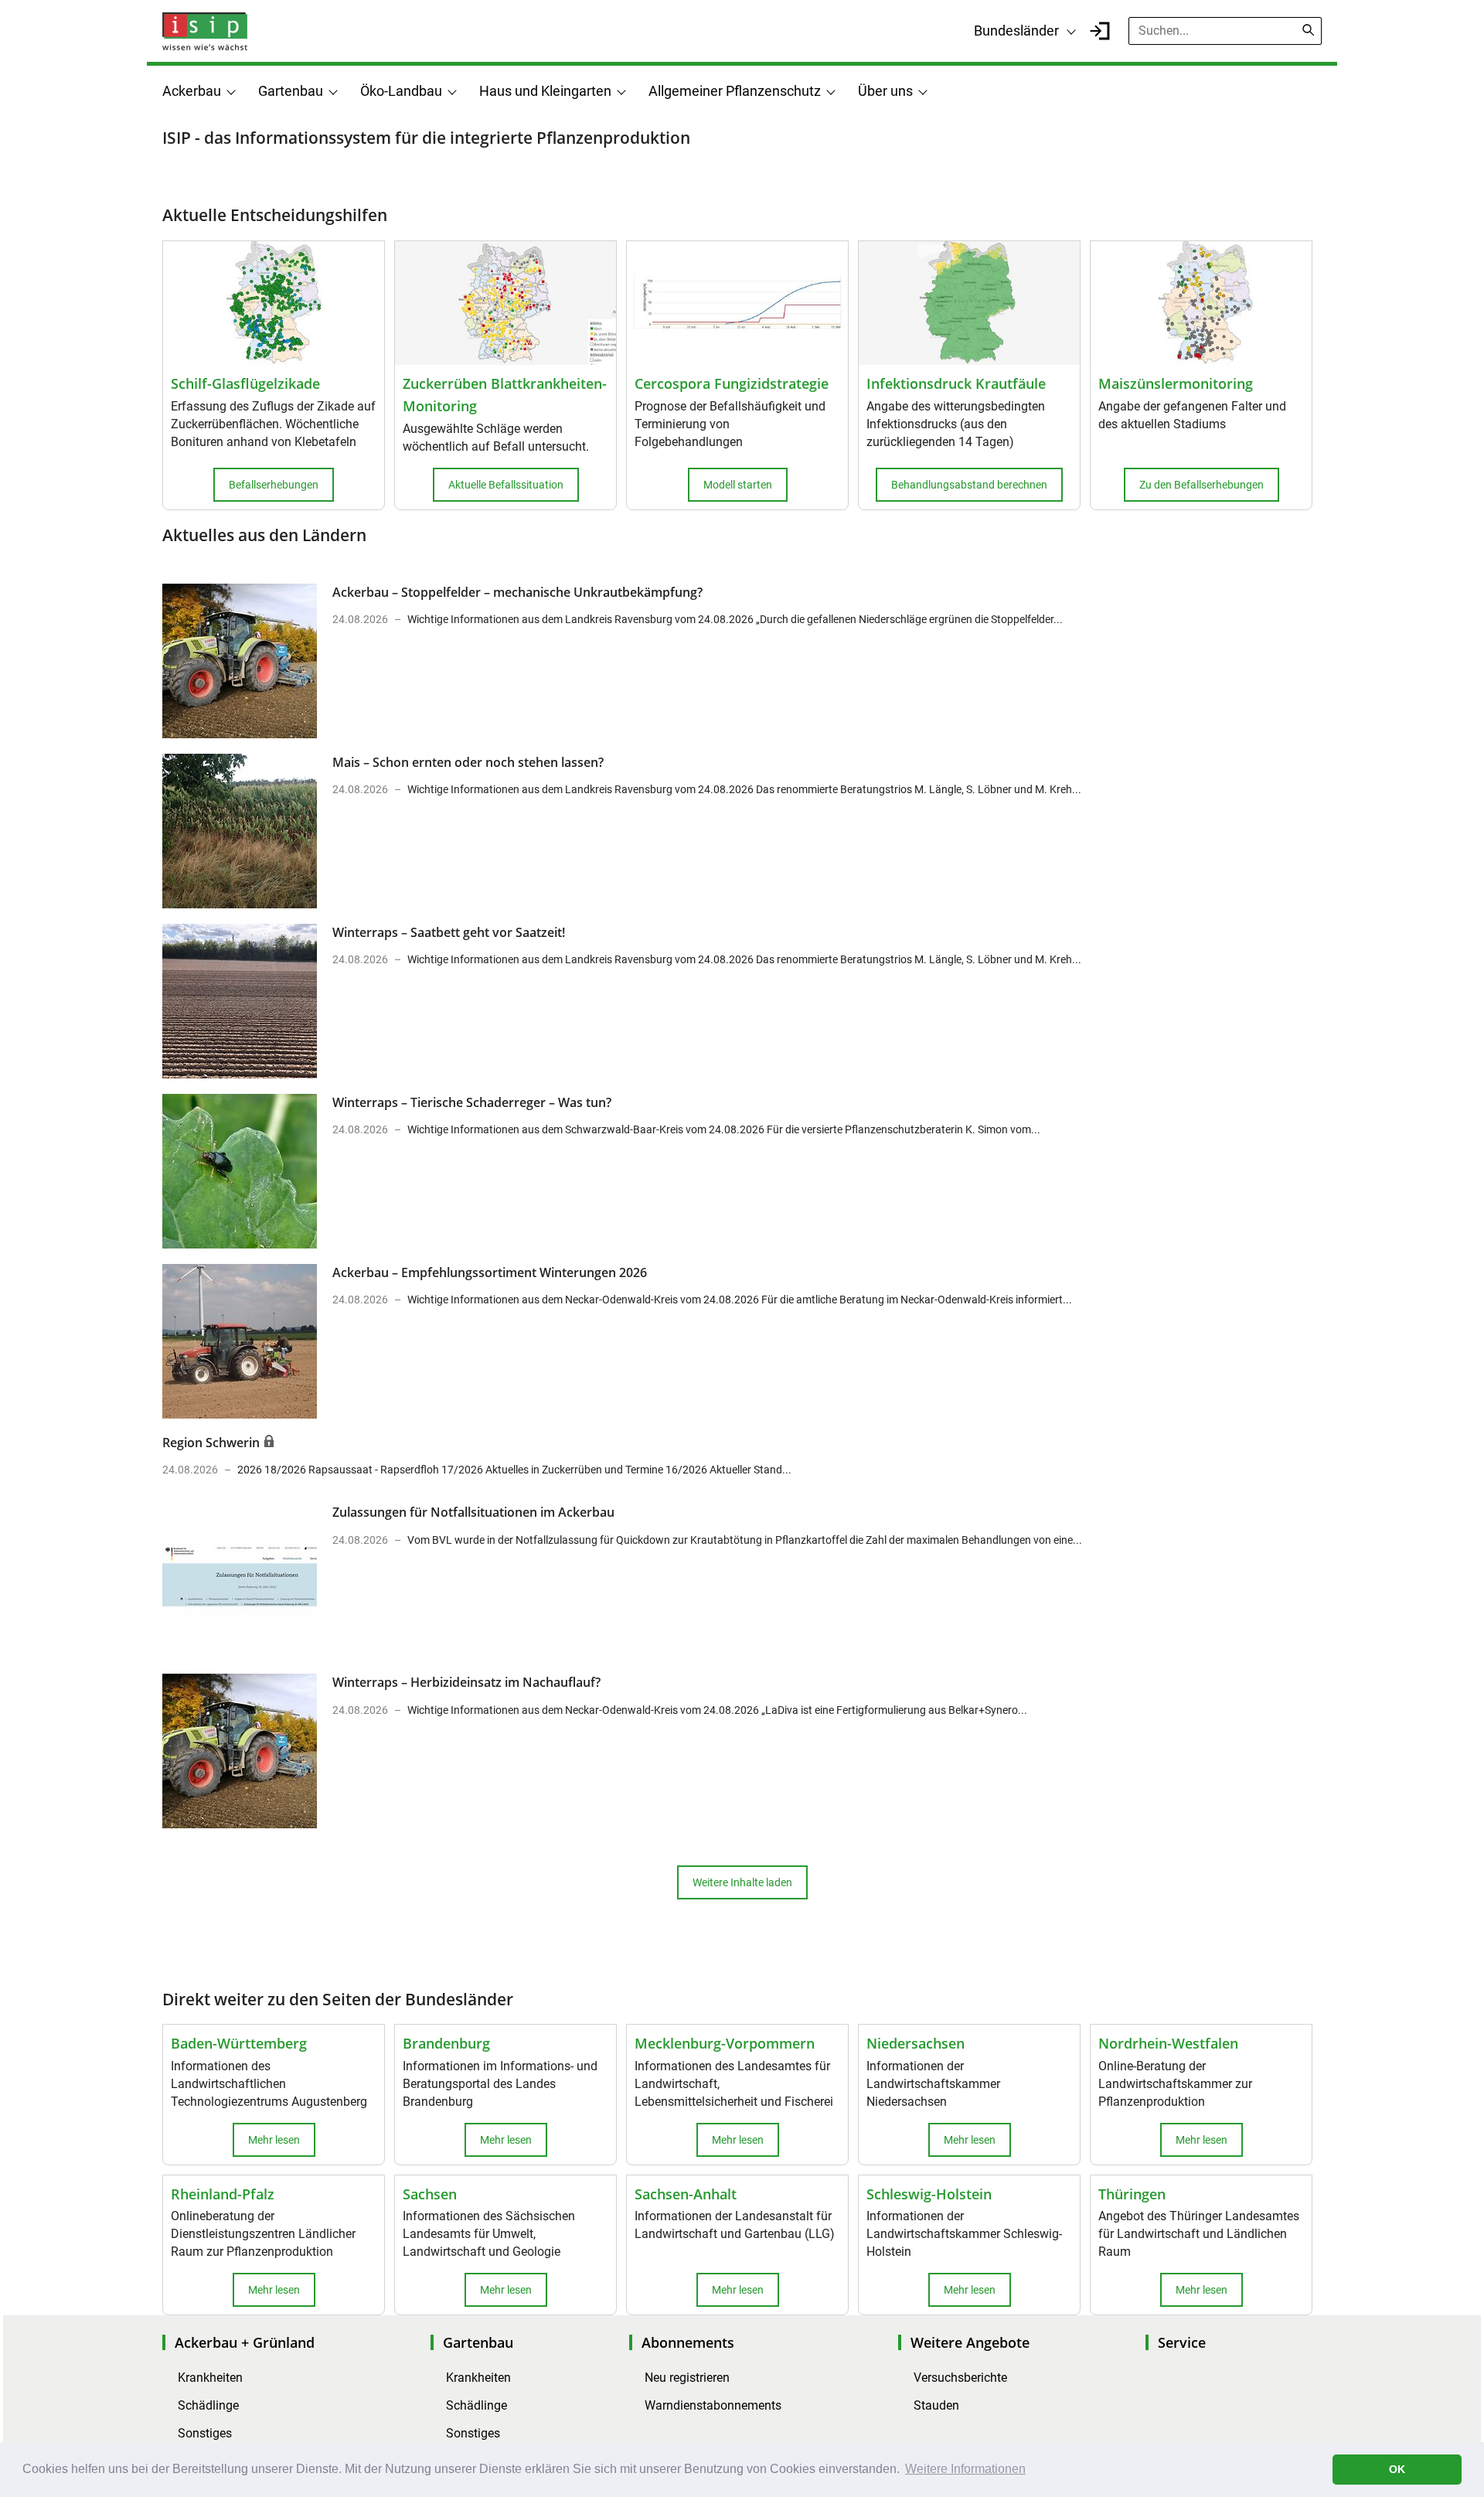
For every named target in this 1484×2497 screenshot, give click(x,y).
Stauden (936, 2405)
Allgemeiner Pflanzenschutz (735, 91)
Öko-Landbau (401, 91)
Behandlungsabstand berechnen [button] (969, 485)
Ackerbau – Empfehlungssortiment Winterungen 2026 (490, 1272)
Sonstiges (205, 2433)
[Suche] (1309, 30)
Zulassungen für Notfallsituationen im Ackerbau (473, 1512)
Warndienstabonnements (713, 2405)
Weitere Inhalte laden (742, 1882)
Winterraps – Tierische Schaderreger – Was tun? (472, 1102)
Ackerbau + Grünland (245, 2342)
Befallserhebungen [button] (274, 485)
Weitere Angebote (970, 2342)
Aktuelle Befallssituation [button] (506, 485)
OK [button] (1397, 2469)
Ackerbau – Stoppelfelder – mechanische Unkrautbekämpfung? (517, 592)
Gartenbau (291, 91)
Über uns (885, 91)
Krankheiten (210, 2378)
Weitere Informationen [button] (965, 2469)
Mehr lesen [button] (274, 2140)
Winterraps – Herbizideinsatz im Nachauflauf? (466, 1682)
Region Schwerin (213, 1443)
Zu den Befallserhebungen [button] (1201, 485)
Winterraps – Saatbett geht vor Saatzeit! (449, 932)
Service (1182, 2342)
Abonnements (688, 2342)
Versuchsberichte (960, 2378)
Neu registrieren (687, 2378)
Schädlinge (208, 2405)
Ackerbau (192, 91)
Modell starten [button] (738, 485)
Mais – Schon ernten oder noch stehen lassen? (468, 762)
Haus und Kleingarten (545, 91)
